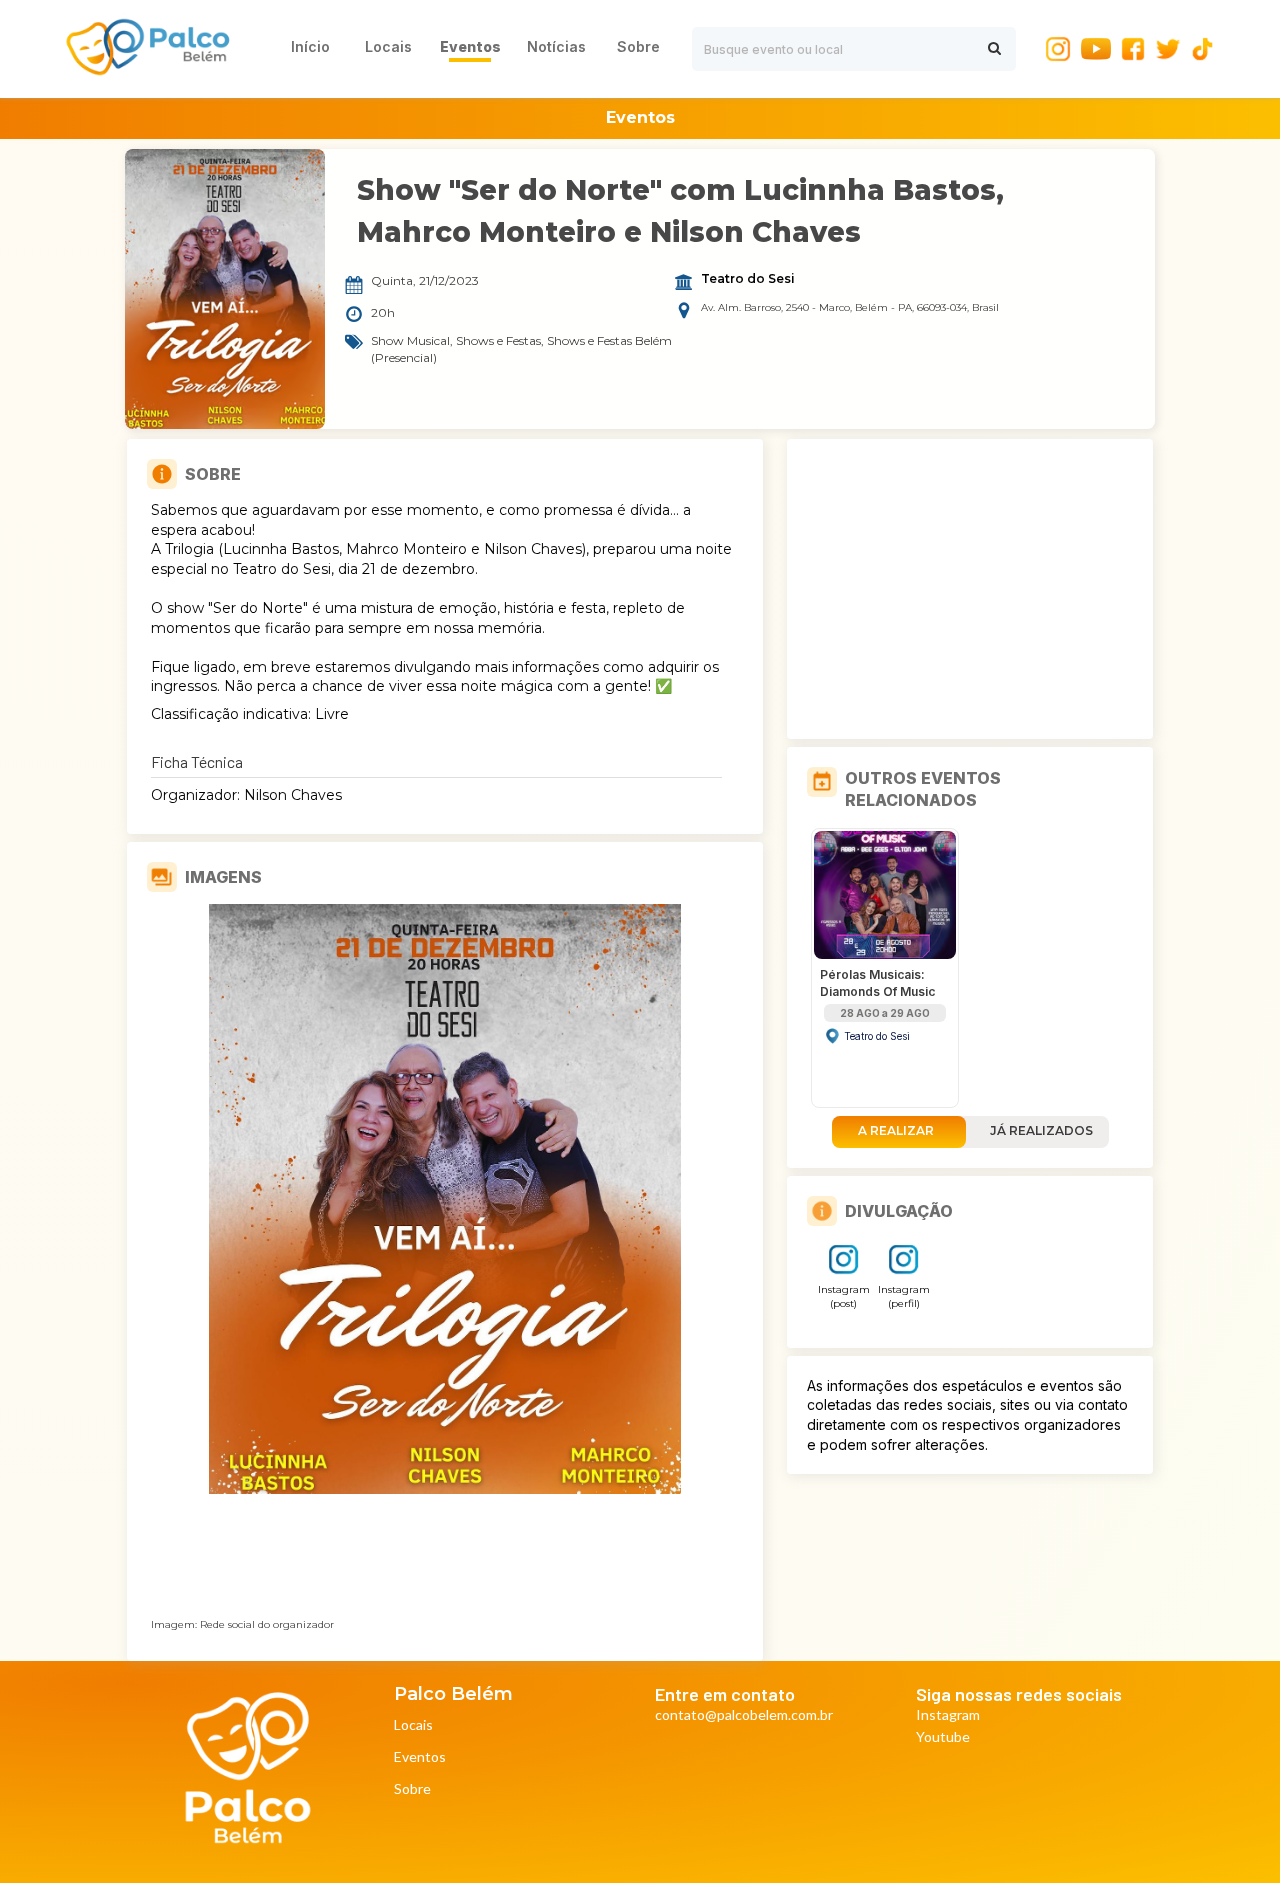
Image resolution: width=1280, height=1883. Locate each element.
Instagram (948, 1715)
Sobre (412, 1789)
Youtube (943, 1737)
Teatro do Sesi (748, 279)
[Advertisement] (970, 589)
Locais (413, 1725)
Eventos (420, 1757)
